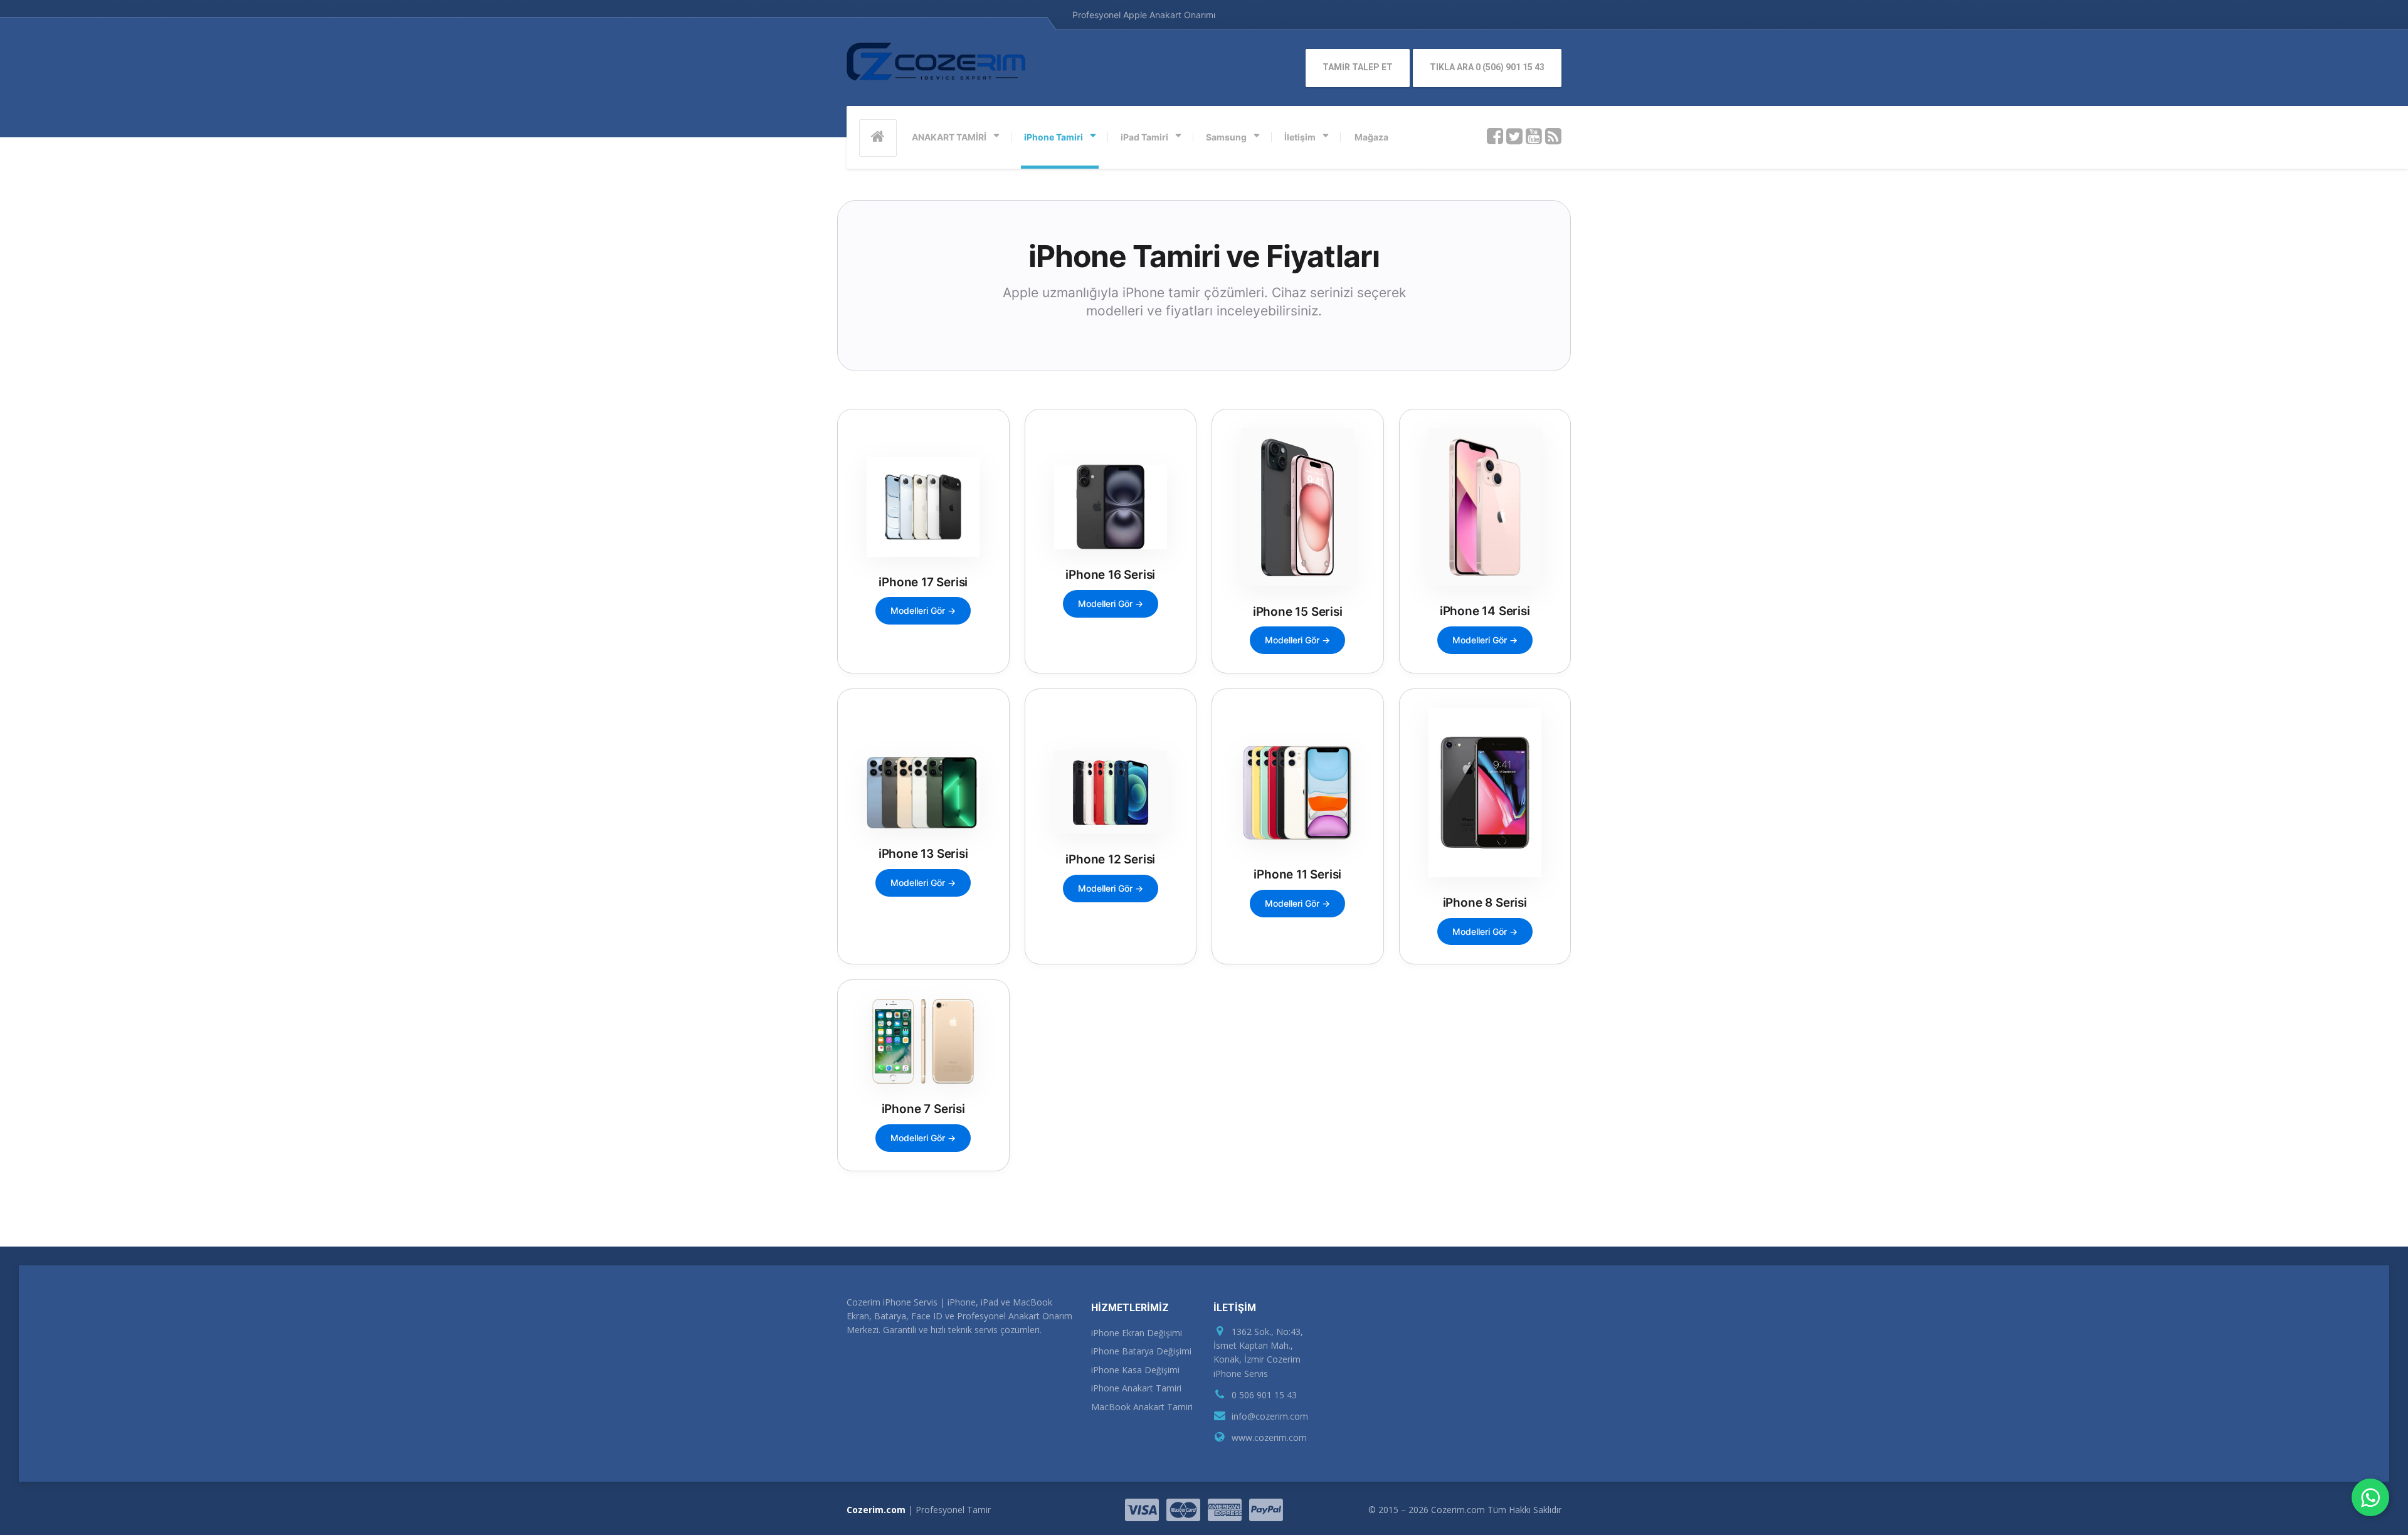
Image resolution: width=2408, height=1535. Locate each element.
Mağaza (1371, 137)
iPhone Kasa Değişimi (1135, 1370)
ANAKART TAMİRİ (949, 137)
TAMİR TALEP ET (1358, 67)
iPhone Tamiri (1053, 137)
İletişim (1300, 137)
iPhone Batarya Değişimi (1141, 1351)
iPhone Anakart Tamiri (1136, 1388)
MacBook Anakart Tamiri (1142, 1407)
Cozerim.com (876, 1510)
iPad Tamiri (1144, 137)
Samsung (1226, 137)
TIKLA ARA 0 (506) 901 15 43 (1487, 67)
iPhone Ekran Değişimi (1137, 1333)
